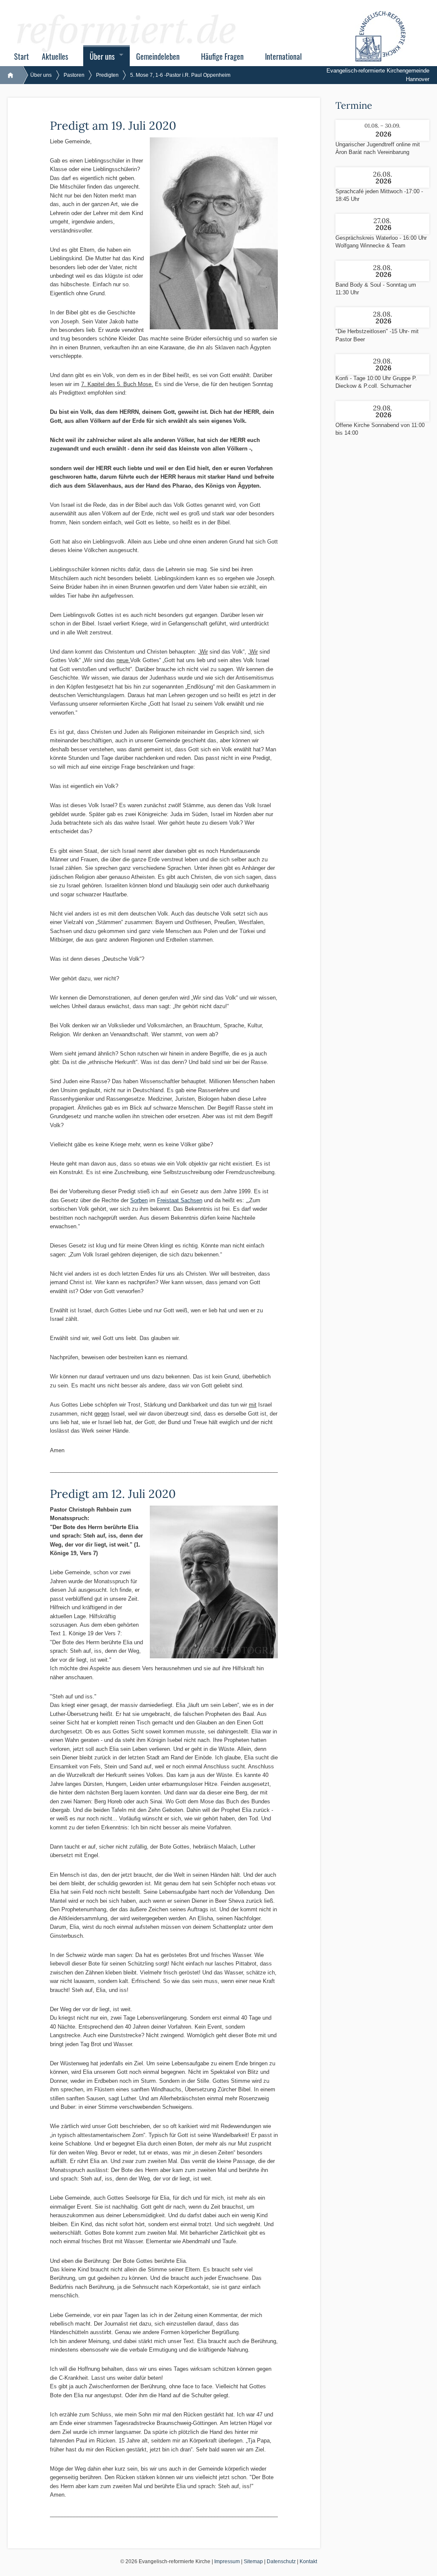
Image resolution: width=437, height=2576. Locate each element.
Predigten (107, 75)
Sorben (139, 1200)
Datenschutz (281, 2561)
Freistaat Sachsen (180, 1200)
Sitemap (253, 2561)
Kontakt (308, 2561)
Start (22, 56)
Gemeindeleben (158, 56)
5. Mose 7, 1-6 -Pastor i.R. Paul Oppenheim (180, 75)
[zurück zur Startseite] (15, 75)
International (283, 56)
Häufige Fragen (222, 56)
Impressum (227, 2561)
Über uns (102, 56)
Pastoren (74, 75)
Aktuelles (55, 56)
